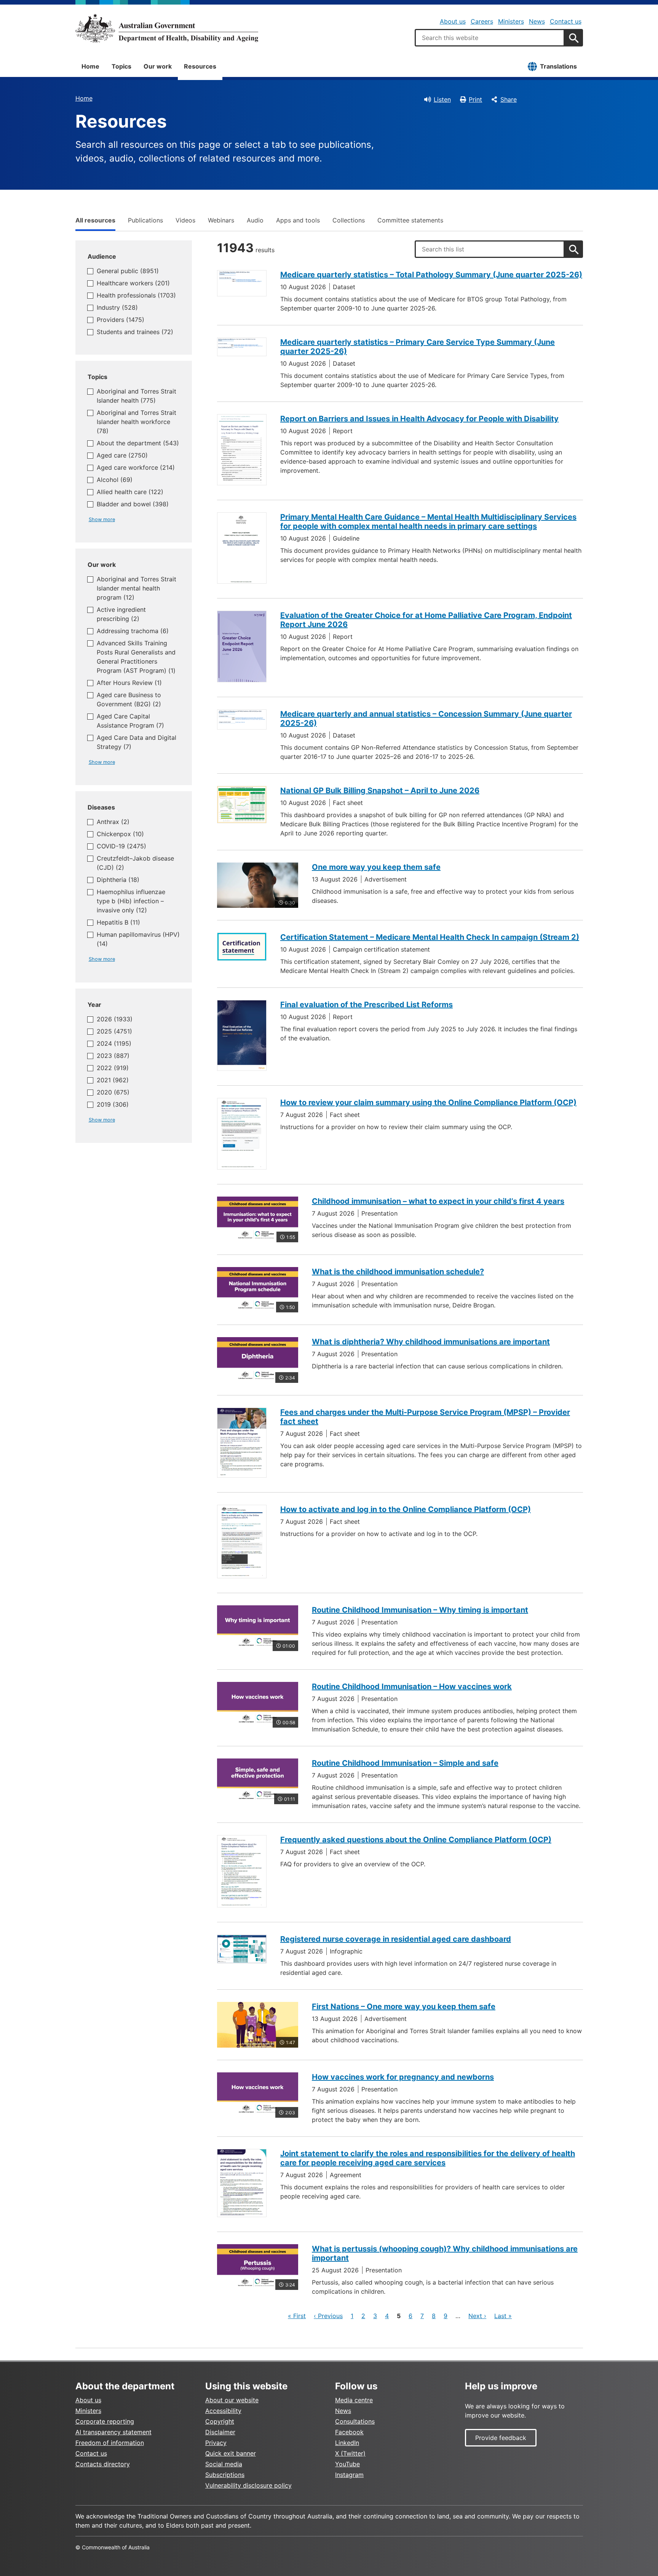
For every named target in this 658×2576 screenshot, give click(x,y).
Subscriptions (225, 2475)
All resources (95, 220)
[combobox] (490, 38)
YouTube (347, 2464)
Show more (102, 519)
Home (90, 66)
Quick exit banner (231, 2453)
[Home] (167, 28)
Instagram (349, 2475)
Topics (121, 66)
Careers (482, 21)
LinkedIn (347, 2443)
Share (509, 99)
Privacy (216, 2443)
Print (475, 99)
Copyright (220, 2421)
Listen (442, 99)
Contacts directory (103, 2464)
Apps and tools (298, 220)
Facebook (349, 2432)
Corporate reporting (105, 2421)
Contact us (566, 21)
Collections (349, 220)
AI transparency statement (113, 2432)
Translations (558, 66)
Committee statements (410, 220)
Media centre (354, 2400)
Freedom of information (110, 2443)
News (537, 21)
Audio (255, 220)
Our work (158, 66)
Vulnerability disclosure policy (248, 2485)
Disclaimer (220, 2432)
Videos (185, 220)
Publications (145, 220)
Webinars (221, 220)
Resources (200, 66)
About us (453, 21)
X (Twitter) (350, 2453)
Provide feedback (501, 2438)
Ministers (511, 21)
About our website (232, 2400)
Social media (224, 2464)
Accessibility (223, 2411)
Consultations (355, 2421)
